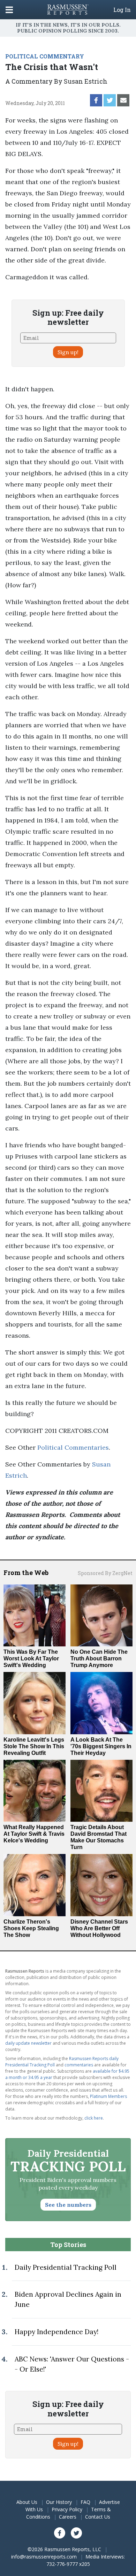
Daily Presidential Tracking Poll (66, 2267)
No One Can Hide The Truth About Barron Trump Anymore (99, 1658)
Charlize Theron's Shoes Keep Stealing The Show (31, 1928)
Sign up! (68, 352)
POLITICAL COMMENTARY (45, 56)
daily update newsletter (28, 2043)
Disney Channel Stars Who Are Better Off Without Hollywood (99, 1928)
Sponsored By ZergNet (105, 1573)
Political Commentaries (73, 1447)
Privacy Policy (67, 2509)
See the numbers (68, 2205)
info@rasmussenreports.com (44, 2557)
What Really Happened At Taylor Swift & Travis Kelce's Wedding (34, 1834)
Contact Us (98, 2517)
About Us (27, 2502)
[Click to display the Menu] (9, 10)
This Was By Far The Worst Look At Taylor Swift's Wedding (31, 1658)
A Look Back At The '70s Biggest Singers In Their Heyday (101, 1746)
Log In (122, 10)
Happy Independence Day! (56, 2332)
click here (94, 2118)
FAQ (85, 2502)
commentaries (79, 2065)
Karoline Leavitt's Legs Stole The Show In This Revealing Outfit (34, 1746)
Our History (59, 2502)
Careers (68, 2517)
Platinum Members (108, 2096)
